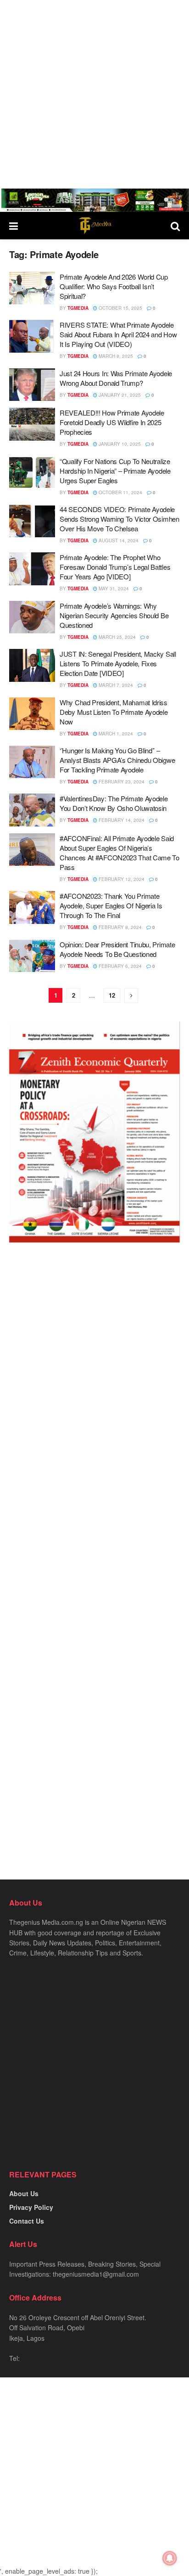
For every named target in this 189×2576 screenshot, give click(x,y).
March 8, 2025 (115, 356)
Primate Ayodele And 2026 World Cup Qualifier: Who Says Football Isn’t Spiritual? (114, 286)
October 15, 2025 (120, 308)
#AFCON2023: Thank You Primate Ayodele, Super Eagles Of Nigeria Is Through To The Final (111, 905)
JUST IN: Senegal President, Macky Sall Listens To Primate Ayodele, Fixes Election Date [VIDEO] (118, 663)
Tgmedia (78, 308)
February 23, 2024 (121, 782)
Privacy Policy (31, 2207)
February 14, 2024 (121, 820)
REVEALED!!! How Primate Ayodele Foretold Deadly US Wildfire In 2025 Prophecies (112, 422)
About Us (24, 2193)
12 (112, 995)
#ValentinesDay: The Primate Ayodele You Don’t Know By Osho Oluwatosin (114, 803)
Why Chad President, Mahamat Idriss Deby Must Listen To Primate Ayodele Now (114, 712)
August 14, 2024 (118, 540)
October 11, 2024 (120, 492)
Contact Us (27, 2221)
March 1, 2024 (115, 734)
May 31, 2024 (113, 589)
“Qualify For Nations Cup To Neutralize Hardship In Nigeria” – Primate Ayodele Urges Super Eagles (115, 471)
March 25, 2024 (117, 637)
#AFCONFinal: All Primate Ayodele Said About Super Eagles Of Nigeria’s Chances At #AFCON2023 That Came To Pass (120, 853)
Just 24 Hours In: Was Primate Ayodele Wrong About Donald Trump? (116, 378)
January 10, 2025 (119, 444)
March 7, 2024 (115, 685)
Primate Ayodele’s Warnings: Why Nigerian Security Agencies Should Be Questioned (114, 615)
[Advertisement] (94, 94)
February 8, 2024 (120, 927)
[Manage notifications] (170, 2558)
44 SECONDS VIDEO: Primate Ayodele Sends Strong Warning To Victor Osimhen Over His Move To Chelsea (120, 519)
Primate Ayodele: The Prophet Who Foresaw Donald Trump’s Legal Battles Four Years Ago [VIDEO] (115, 567)
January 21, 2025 (119, 395)
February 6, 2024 (120, 966)
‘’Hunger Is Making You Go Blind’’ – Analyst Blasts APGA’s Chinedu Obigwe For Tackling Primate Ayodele (117, 760)
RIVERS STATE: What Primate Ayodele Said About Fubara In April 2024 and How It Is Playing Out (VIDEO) (118, 334)
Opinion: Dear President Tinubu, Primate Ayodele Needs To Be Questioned (117, 949)
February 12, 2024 (121, 879)
